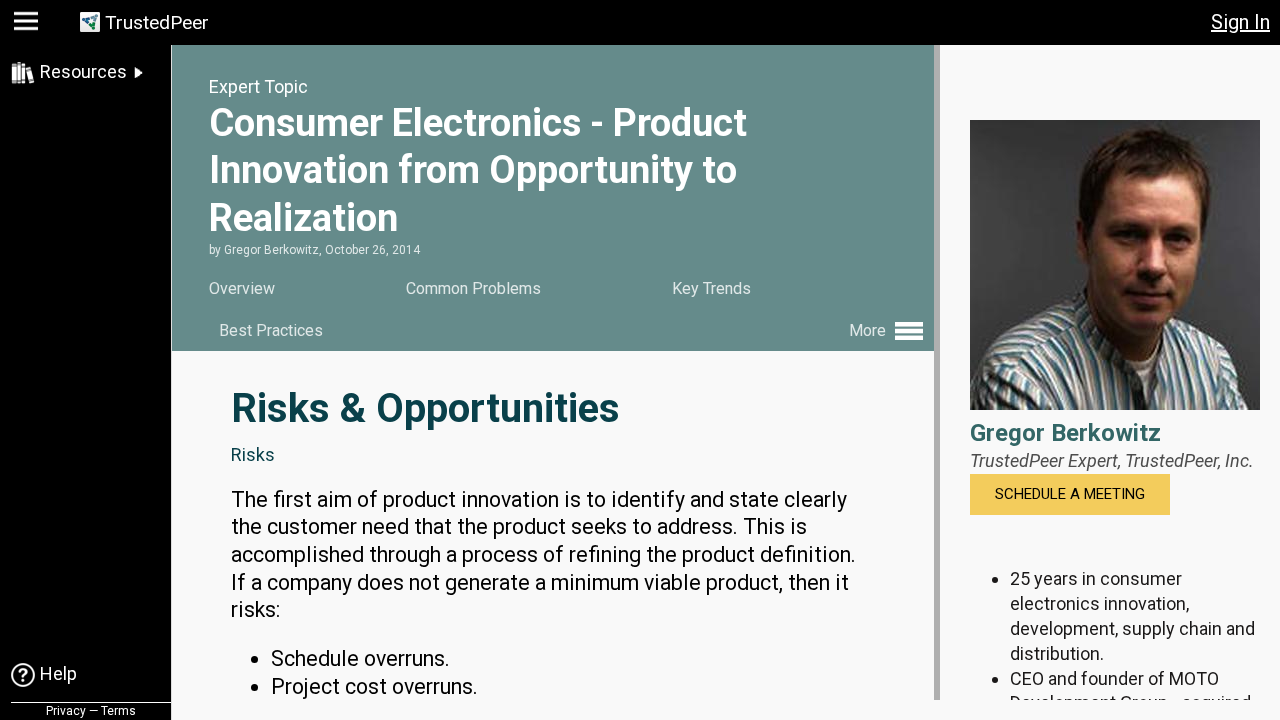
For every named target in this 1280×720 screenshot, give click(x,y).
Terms (118, 711)
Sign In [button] (1240, 22)
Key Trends (711, 288)
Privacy (66, 711)
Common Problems (473, 288)
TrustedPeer (157, 22)
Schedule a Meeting (1070, 494)
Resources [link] (83, 71)
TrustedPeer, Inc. (1189, 460)
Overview (242, 288)
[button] (28, 25)
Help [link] (58, 673)
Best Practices (271, 330)
